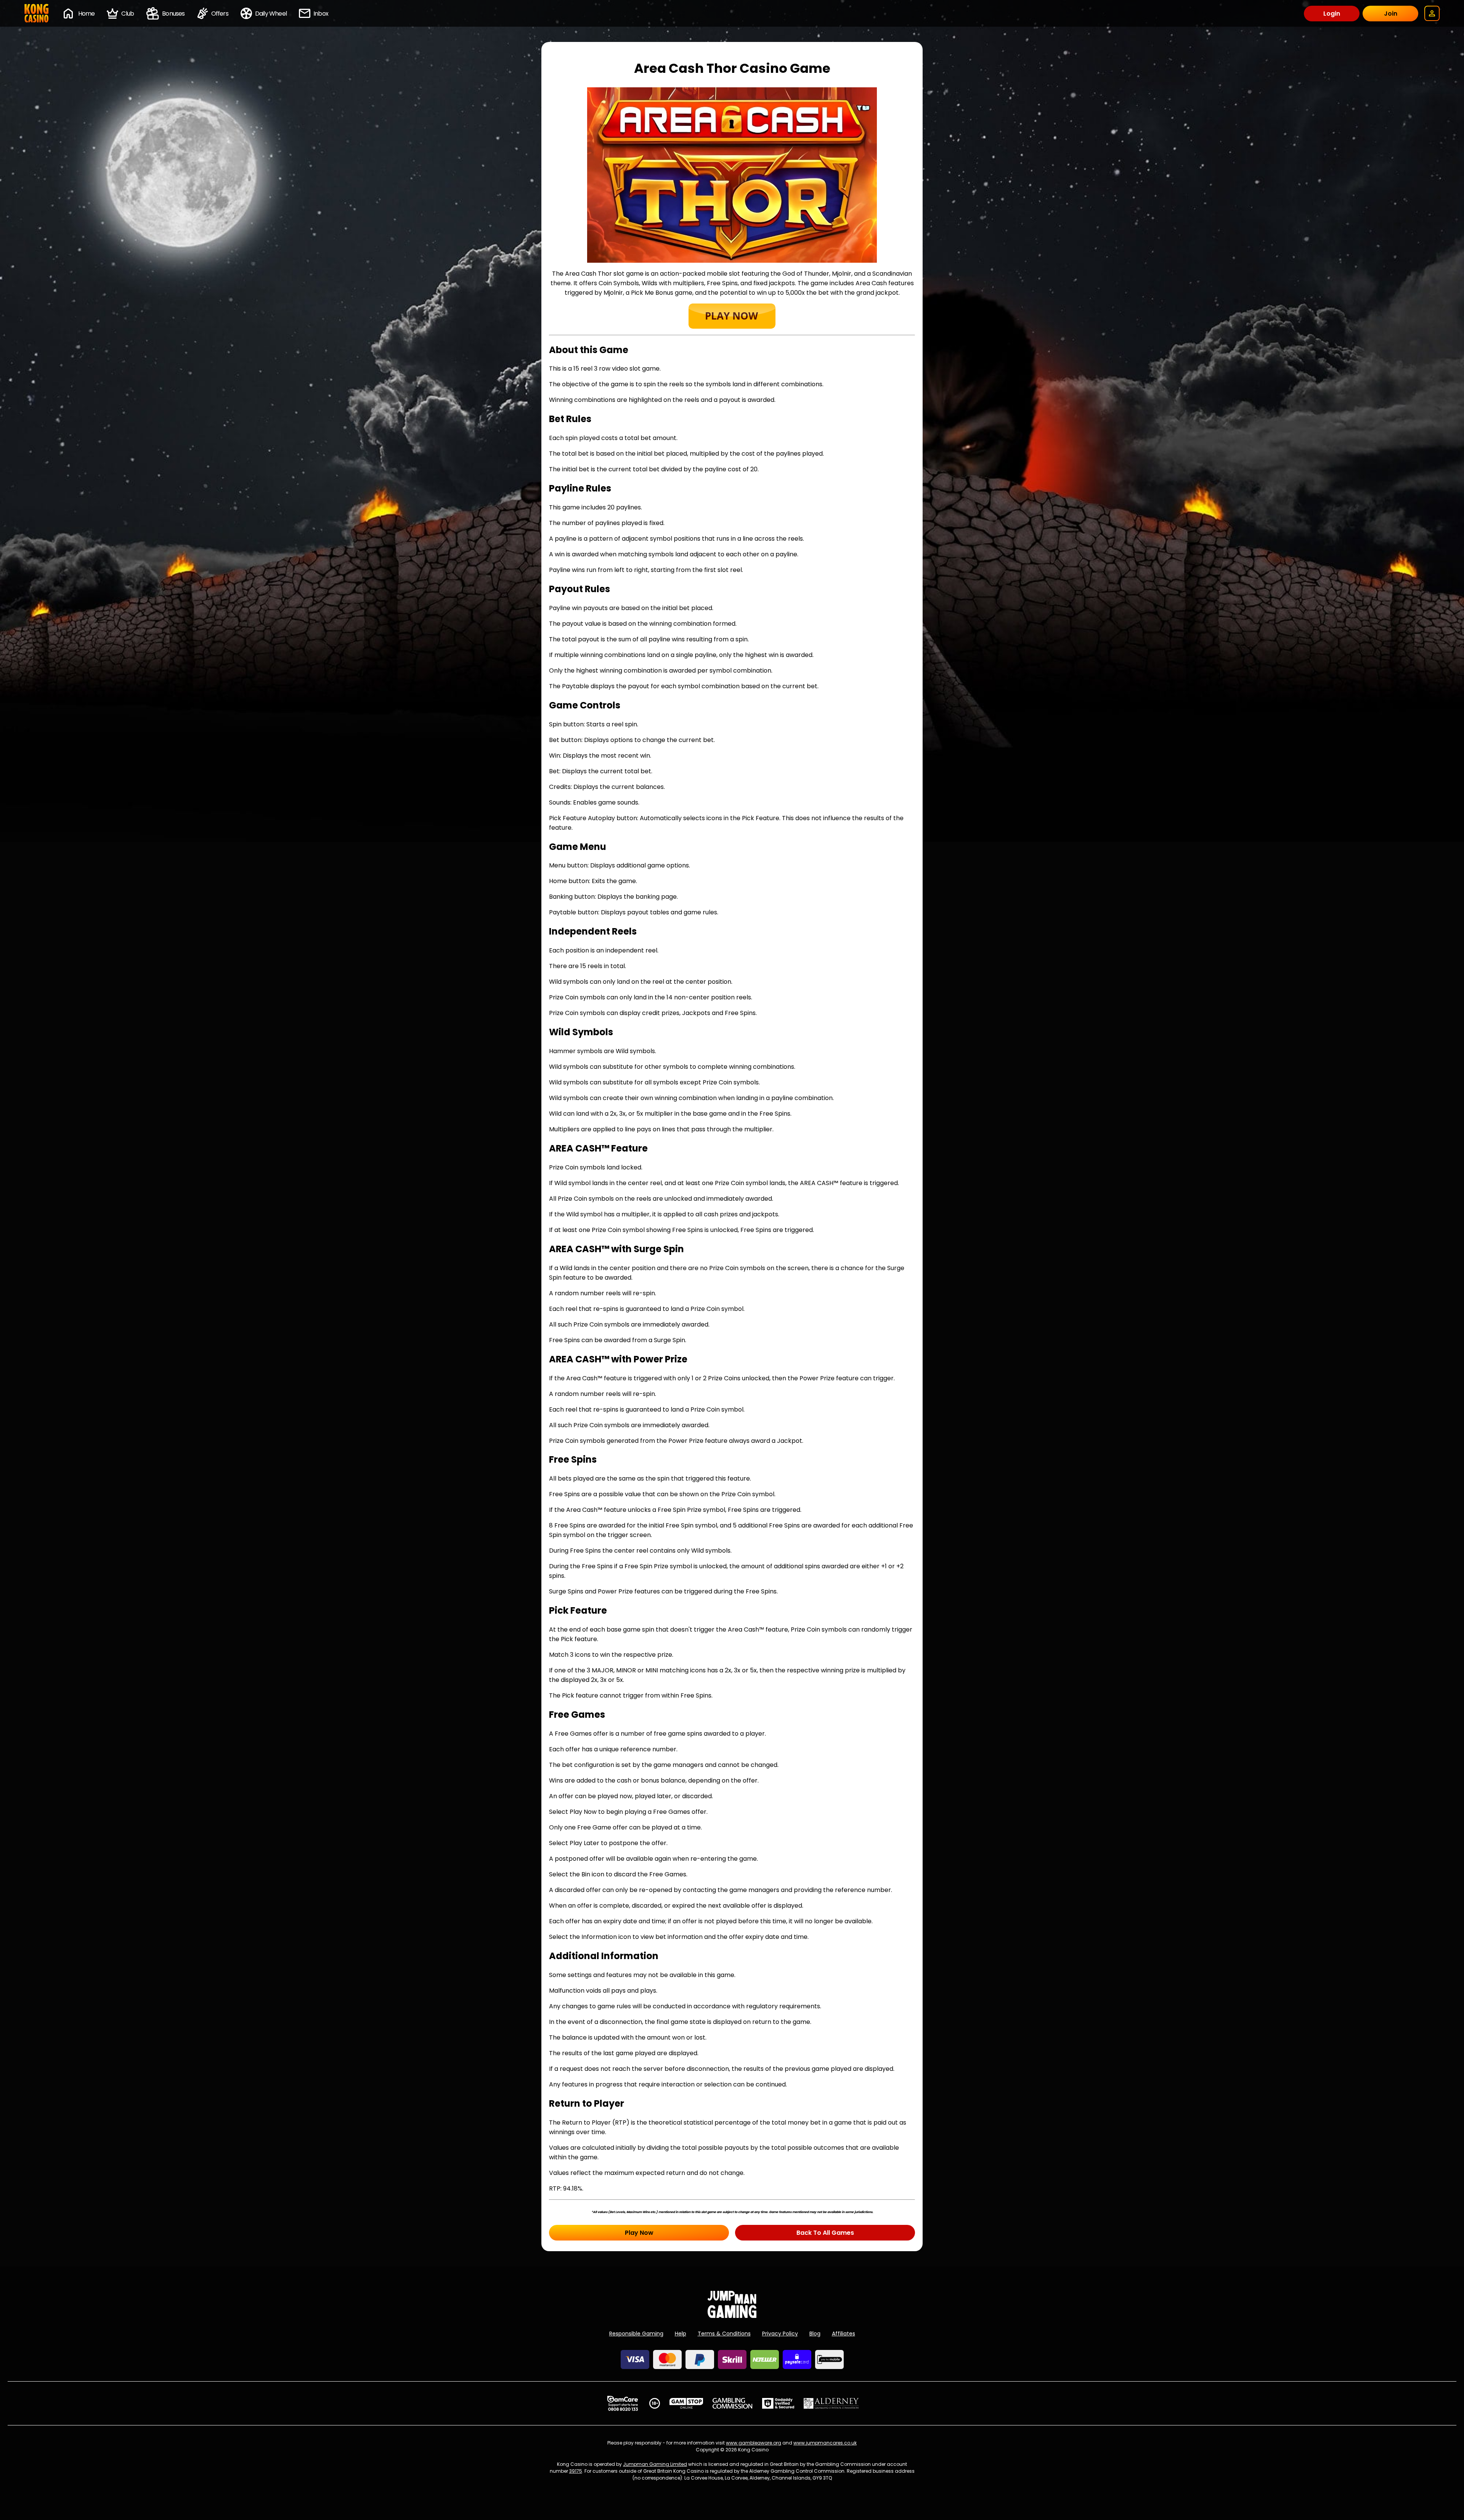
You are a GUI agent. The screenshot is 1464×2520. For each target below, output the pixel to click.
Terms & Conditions (724, 2334)
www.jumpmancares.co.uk (825, 2443)
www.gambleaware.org (754, 2443)
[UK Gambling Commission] (732, 2403)
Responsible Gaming (636, 2334)
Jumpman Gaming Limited (655, 2464)
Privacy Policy (780, 2334)
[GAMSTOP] (686, 2403)
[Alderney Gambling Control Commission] (831, 2403)
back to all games (825, 2233)
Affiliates (844, 2334)
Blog (815, 2334)
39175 (576, 2471)
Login (1332, 14)
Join (1391, 14)
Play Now (639, 2233)
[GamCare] (623, 2403)
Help (681, 2334)
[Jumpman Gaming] (732, 2316)
